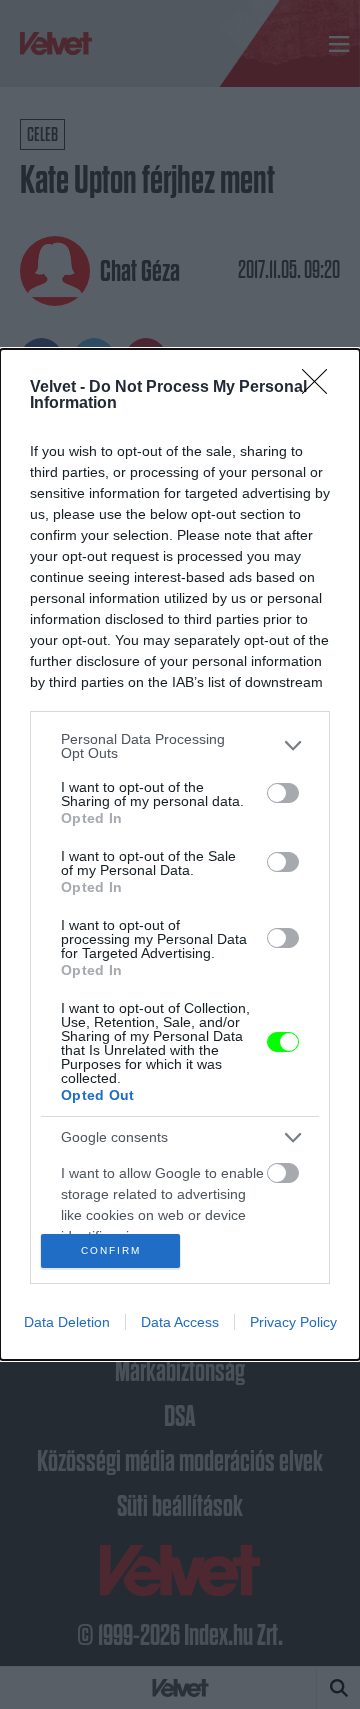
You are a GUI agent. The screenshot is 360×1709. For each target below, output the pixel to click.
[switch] (283, 793)
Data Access (180, 1322)
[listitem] (180, 746)
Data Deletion (67, 1322)
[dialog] (180, 855)
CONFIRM (111, 1250)
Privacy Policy (293, 1322)
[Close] (321, 388)
